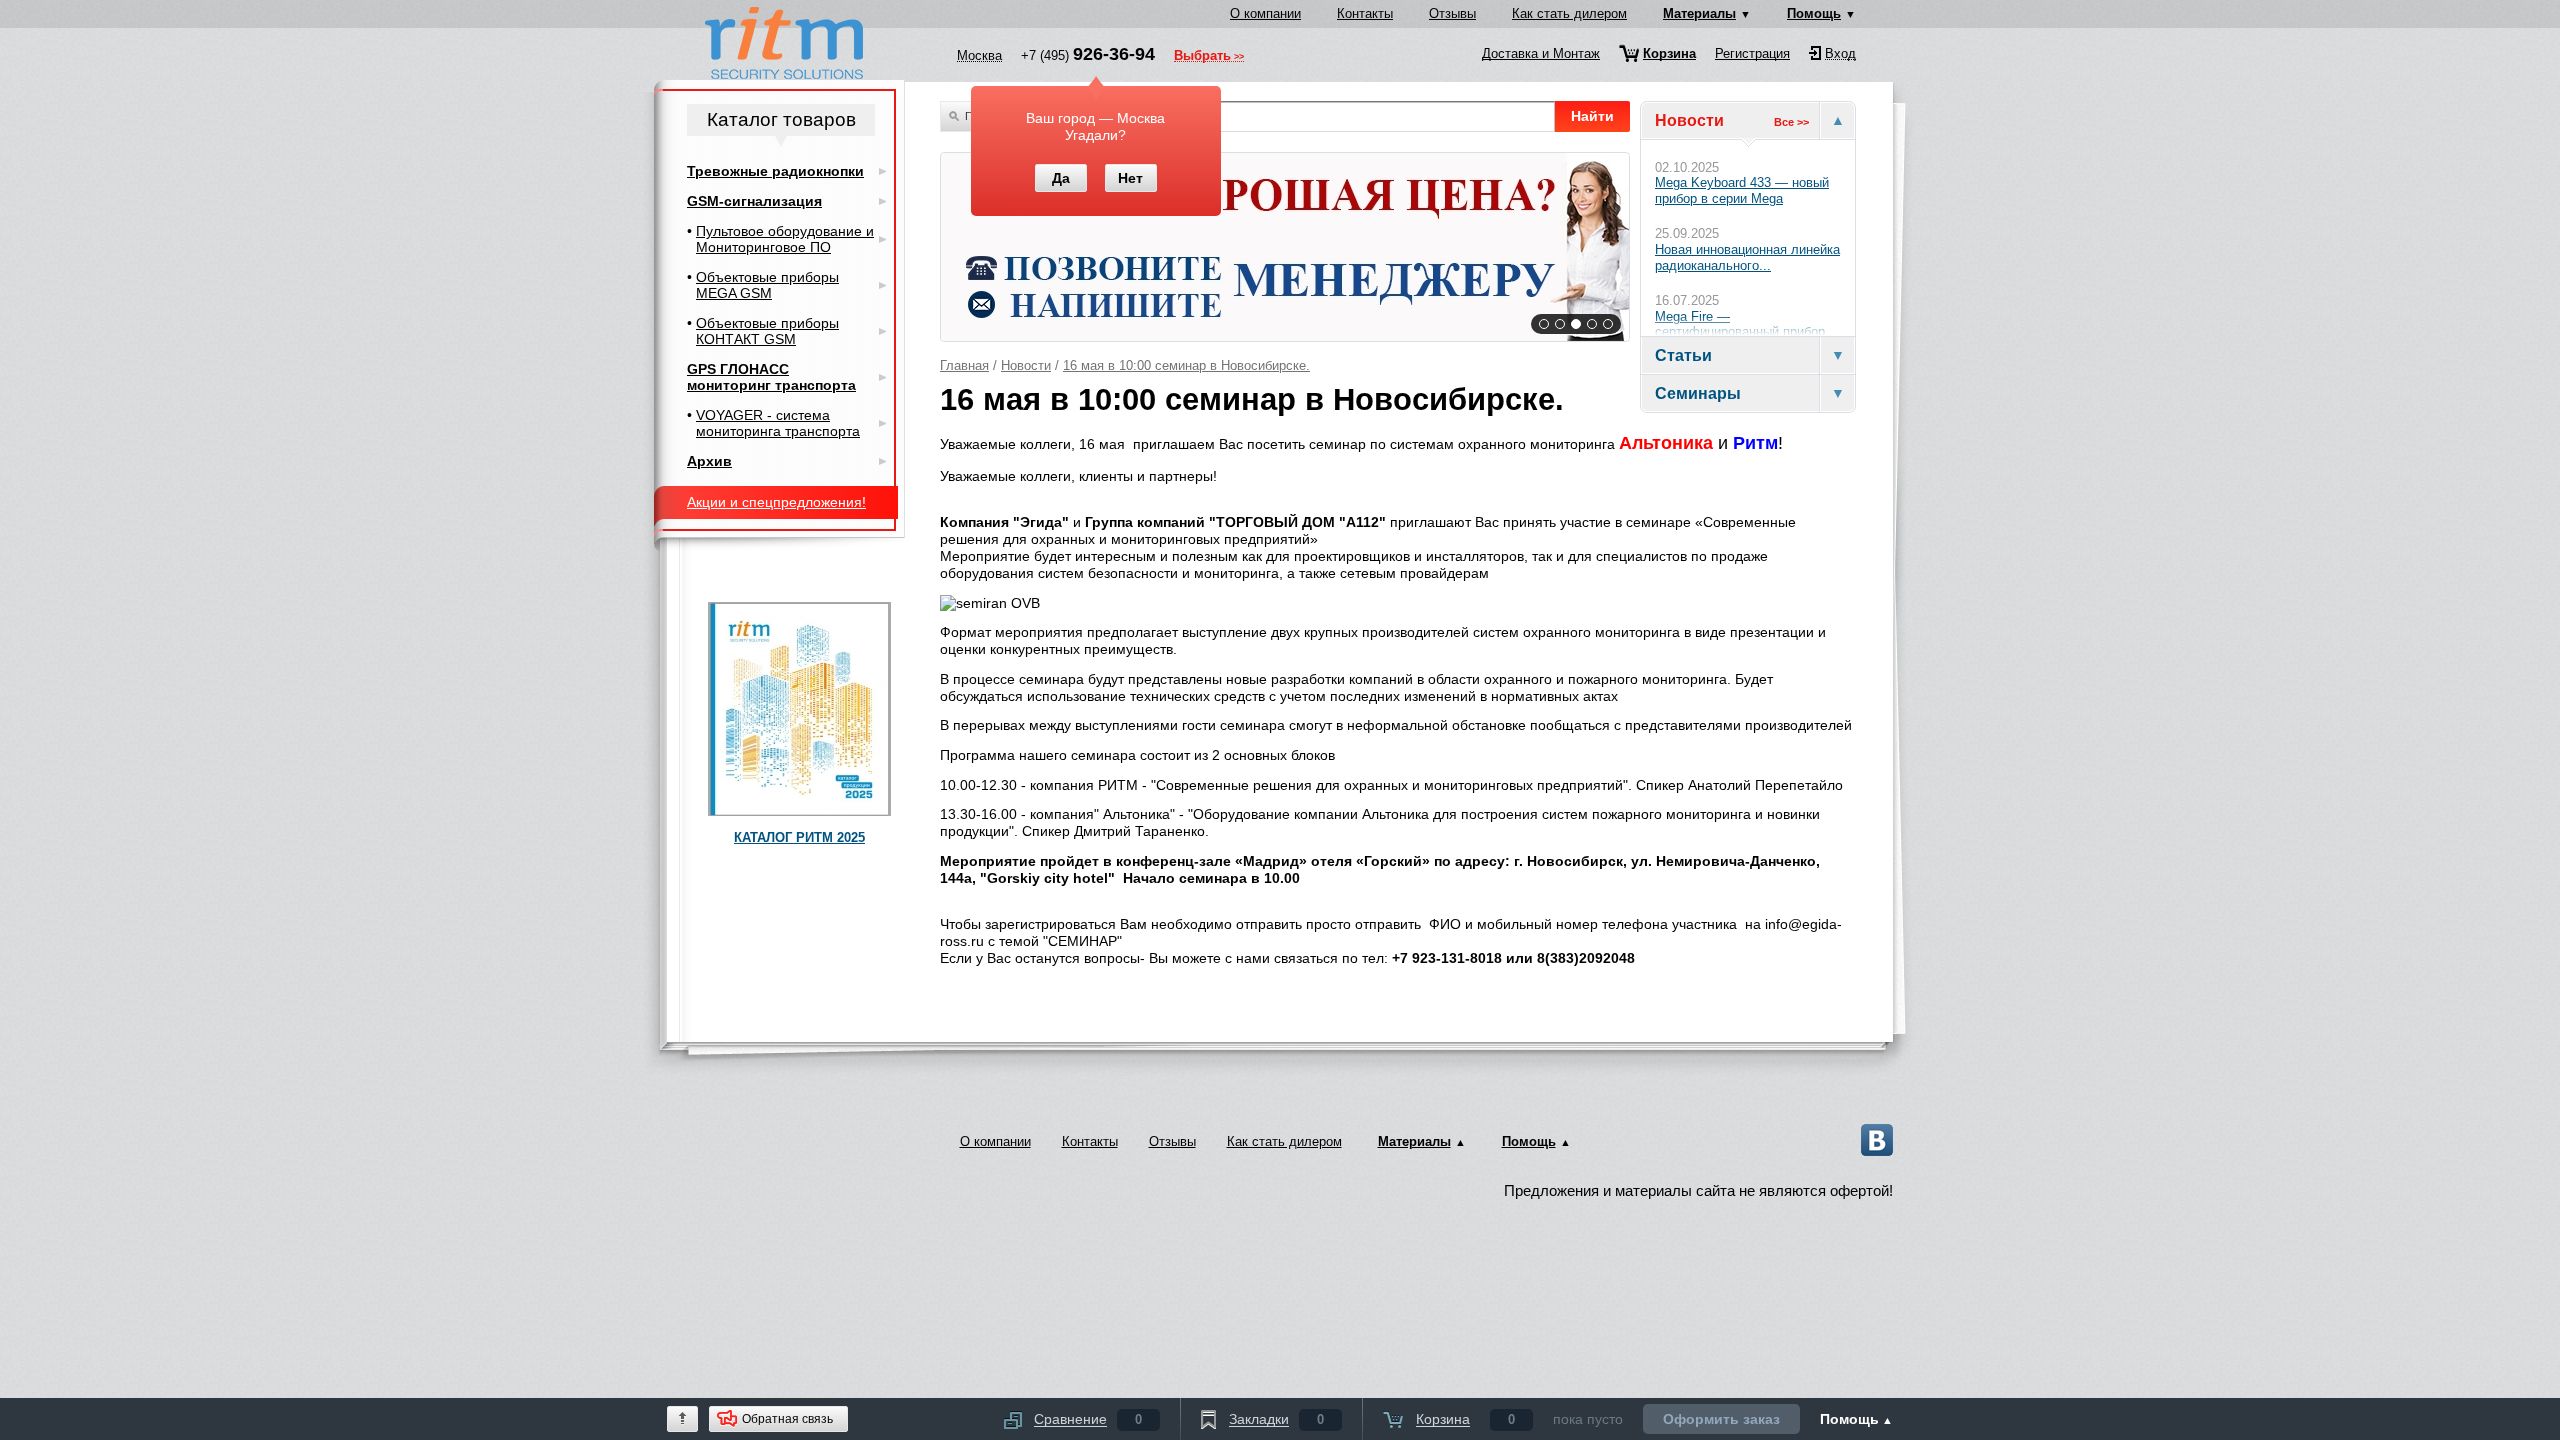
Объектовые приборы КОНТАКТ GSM (767, 331)
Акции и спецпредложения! (776, 502)
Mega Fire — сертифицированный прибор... (1746, 324)
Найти (1592, 116)
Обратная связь (787, 1419)
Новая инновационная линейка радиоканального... (1747, 257)
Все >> (1791, 122)
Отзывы (1452, 13)
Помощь (1814, 13)
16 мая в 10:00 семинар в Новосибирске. (1186, 365)
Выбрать (1202, 57)
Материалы (1699, 13)
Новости (1026, 365)
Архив (709, 461)
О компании (1265, 13)
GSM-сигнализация (754, 201)
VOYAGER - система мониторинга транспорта (778, 423)
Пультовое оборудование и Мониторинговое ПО (785, 239)
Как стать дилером (1569, 13)
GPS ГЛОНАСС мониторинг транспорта (771, 377)
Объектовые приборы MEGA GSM (767, 285)
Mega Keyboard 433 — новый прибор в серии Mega (1742, 190)
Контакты (1365, 13)
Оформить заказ (1721, 1419)
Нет (1130, 178)
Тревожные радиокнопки (775, 171)
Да (1061, 178)
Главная (964, 365)
